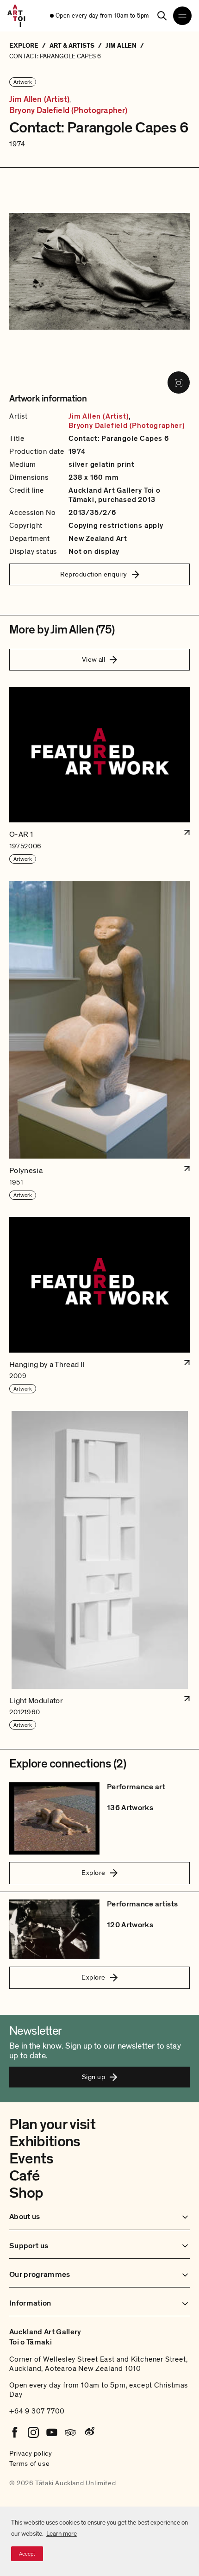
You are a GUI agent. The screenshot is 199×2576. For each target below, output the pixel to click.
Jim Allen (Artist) (39, 100)
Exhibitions (45, 2142)
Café (24, 2176)
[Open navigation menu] (182, 16)
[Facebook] (15, 2432)
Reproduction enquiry (94, 574)
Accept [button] (27, 2554)
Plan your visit (52, 2125)
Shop (26, 2193)
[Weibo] (89, 2432)
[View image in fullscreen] (179, 382)
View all (94, 659)
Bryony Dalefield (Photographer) (68, 111)
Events (31, 2159)
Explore (93, 1873)
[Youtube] (52, 2432)
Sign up (93, 2077)
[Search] (162, 16)
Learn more (62, 2534)
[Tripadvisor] (70, 2432)
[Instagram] (33, 2432)
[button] (99, 776)
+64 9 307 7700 (37, 2411)
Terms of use (29, 2463)
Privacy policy (31, 2453)
